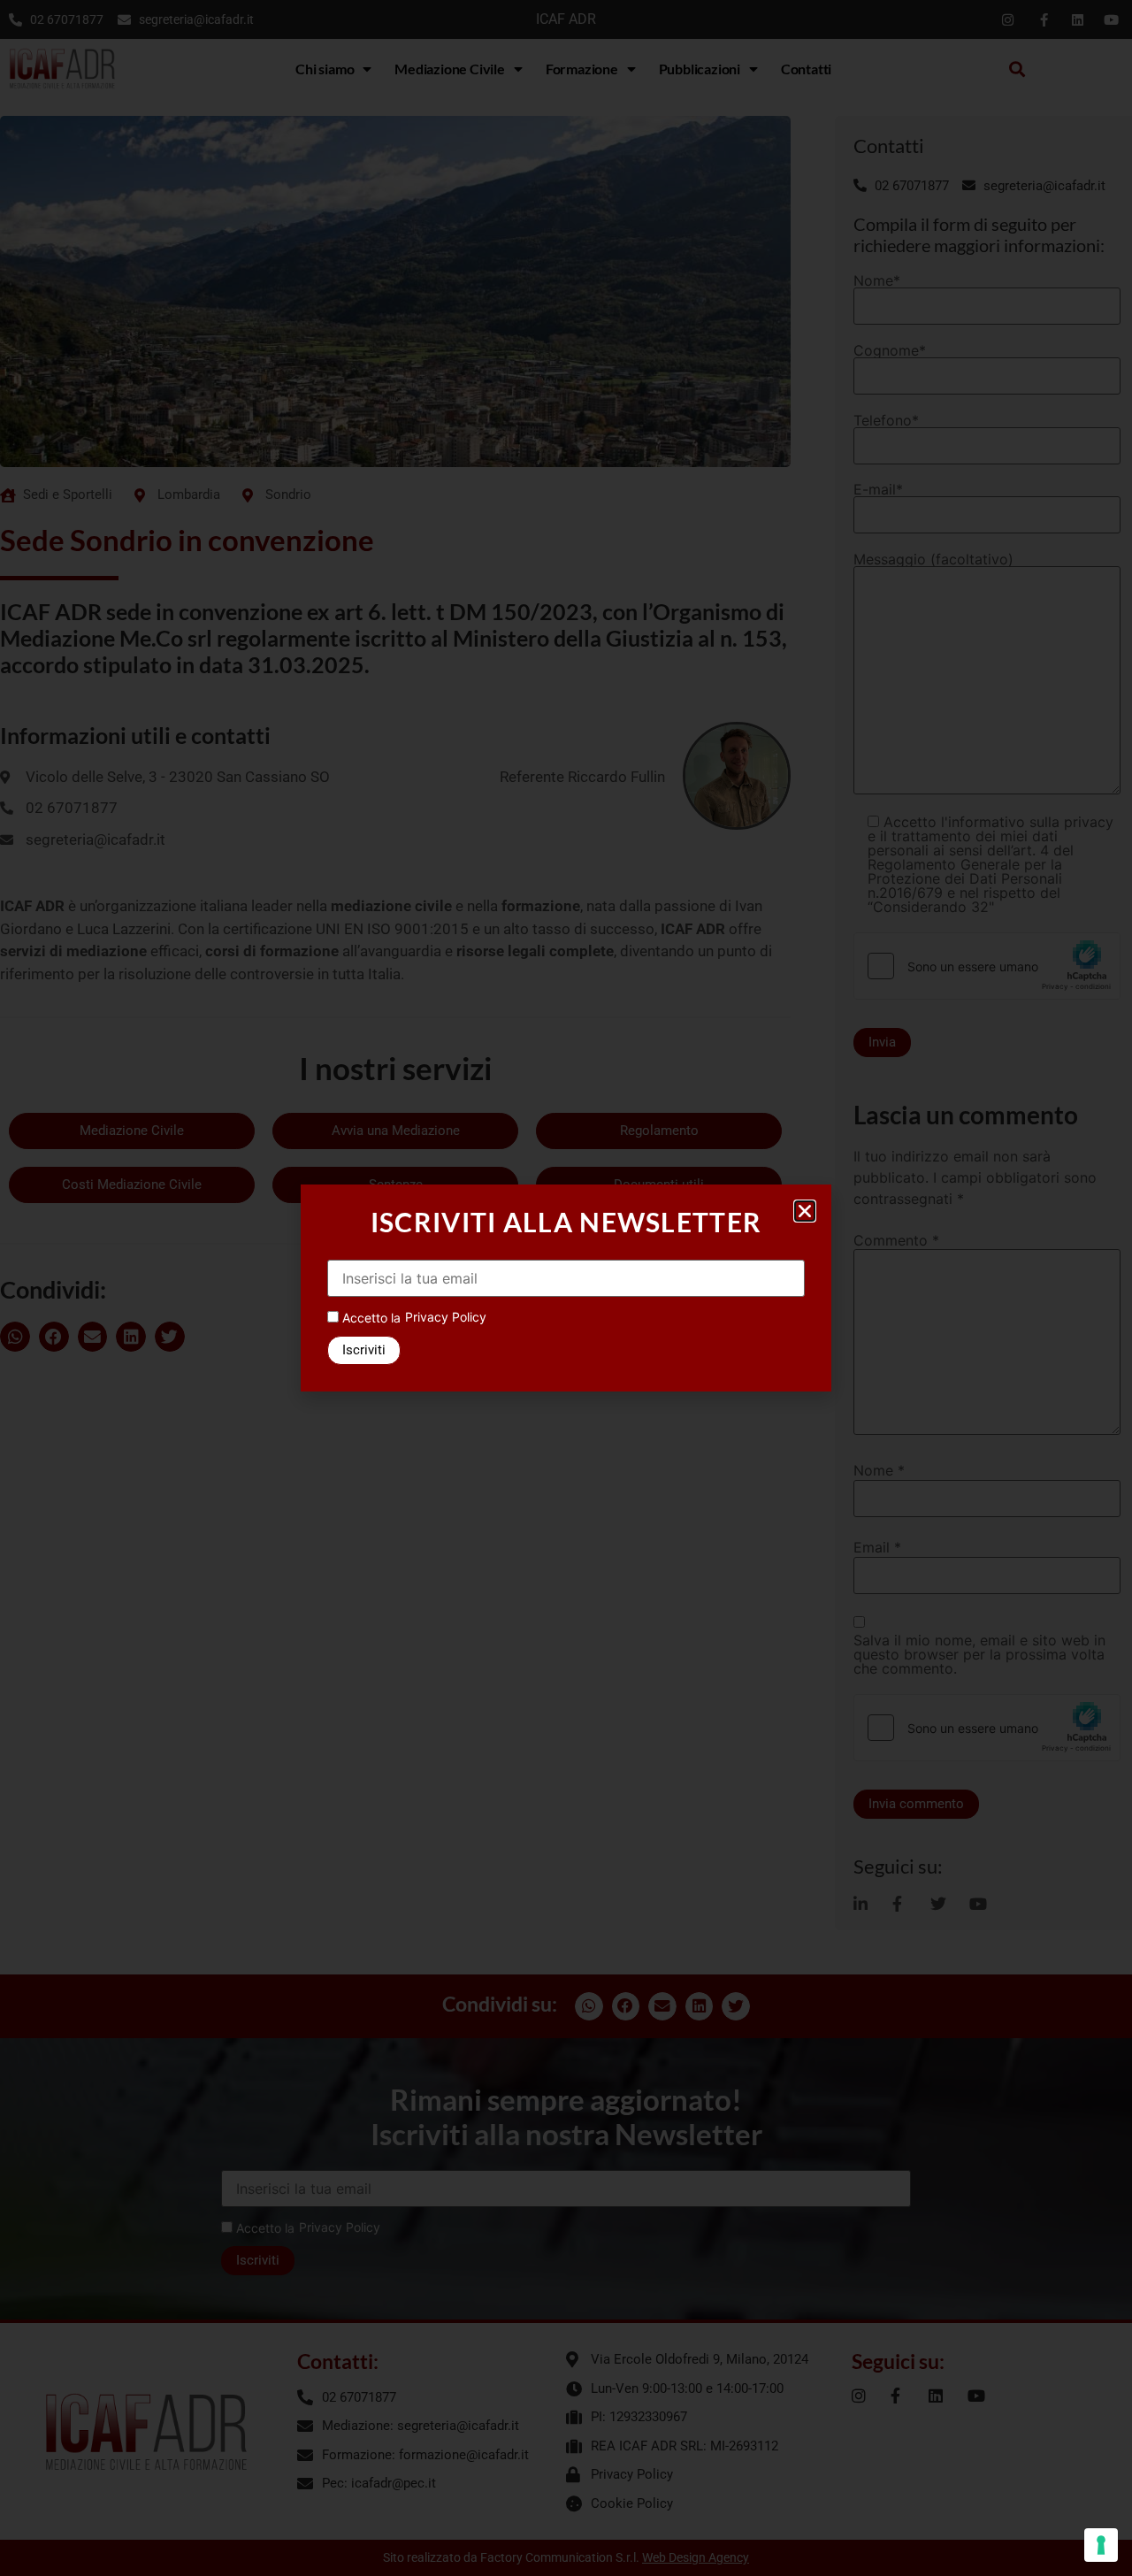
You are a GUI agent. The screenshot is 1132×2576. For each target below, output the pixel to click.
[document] (566, 1288)
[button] (805, 1211)
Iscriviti (364, 1350)
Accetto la (370, 1318)
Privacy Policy (446, 1317)
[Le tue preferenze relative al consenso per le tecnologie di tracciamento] (1101, 2545)
